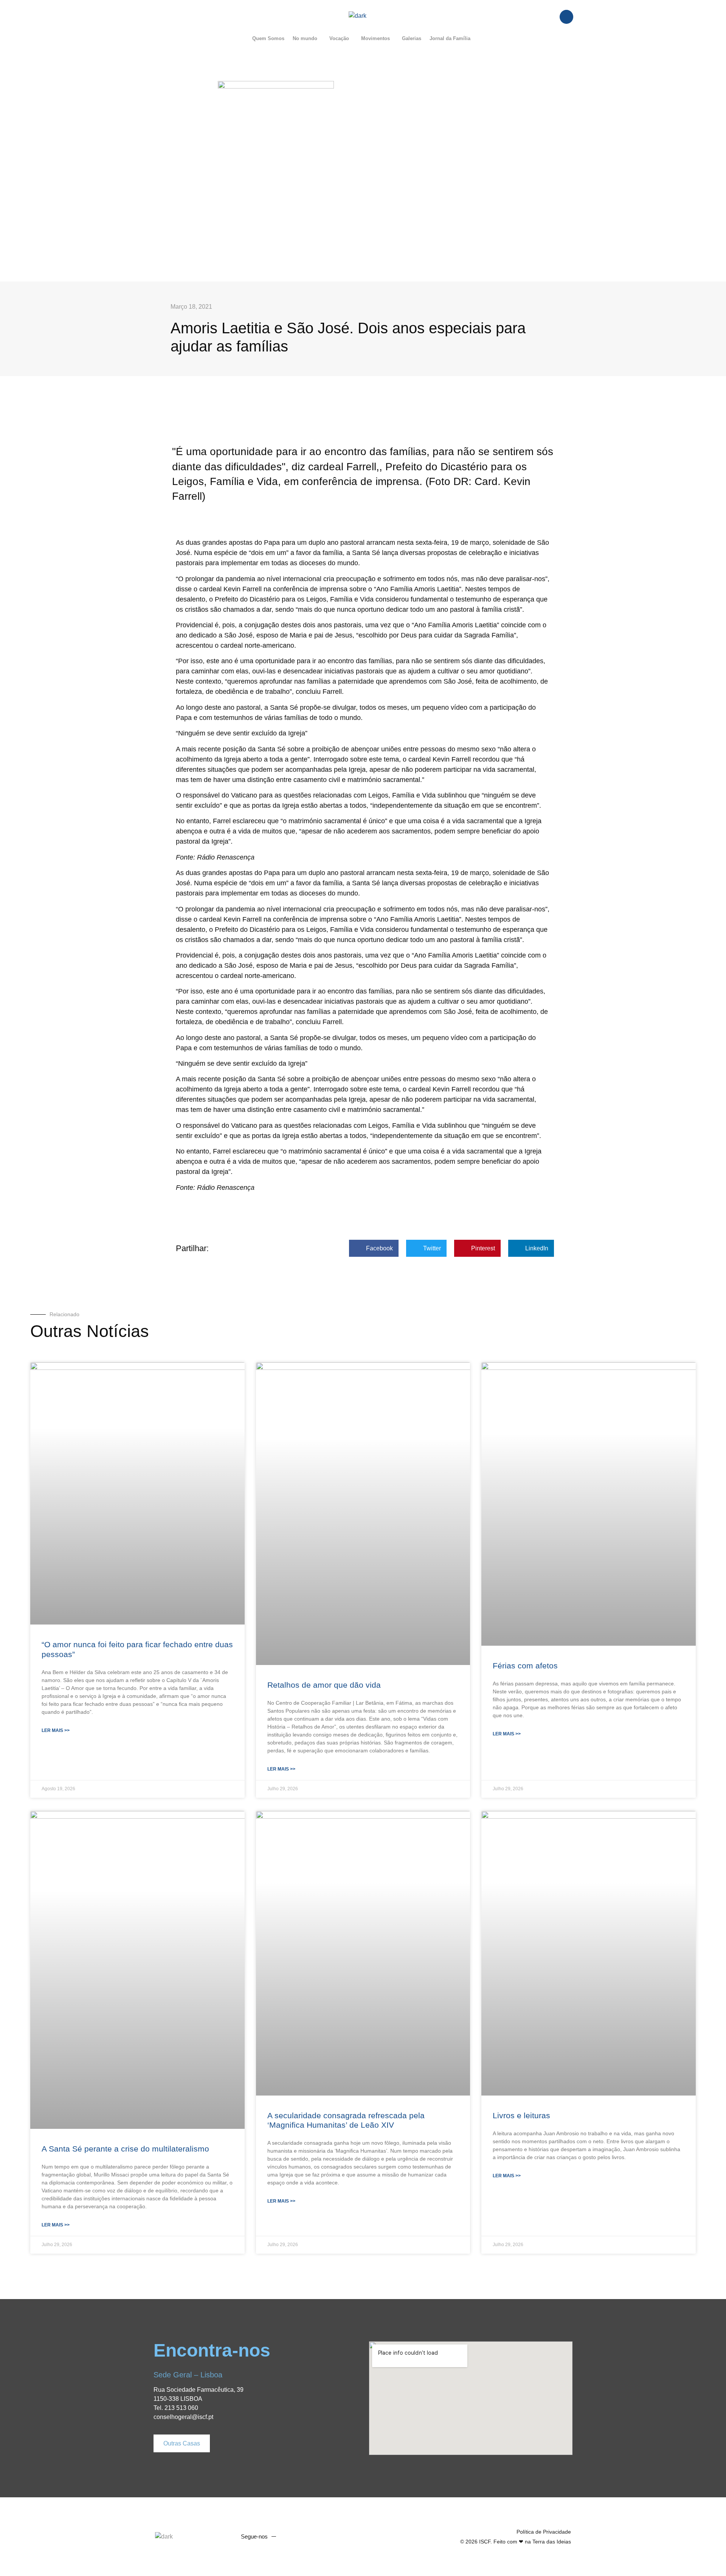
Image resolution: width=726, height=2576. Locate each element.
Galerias (412, 38)
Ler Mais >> (56, 1730)
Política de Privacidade (544, 2532)
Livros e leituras (521, 2115)
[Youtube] (304, 2537)
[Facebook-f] (290, 2537)
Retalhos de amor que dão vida (324, 1685)
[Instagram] (318, 2537)
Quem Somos (268, 38)
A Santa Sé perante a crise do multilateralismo (125, 2149)
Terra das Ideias (552, 2542)
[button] (307, 38)
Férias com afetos (525, 1666)
